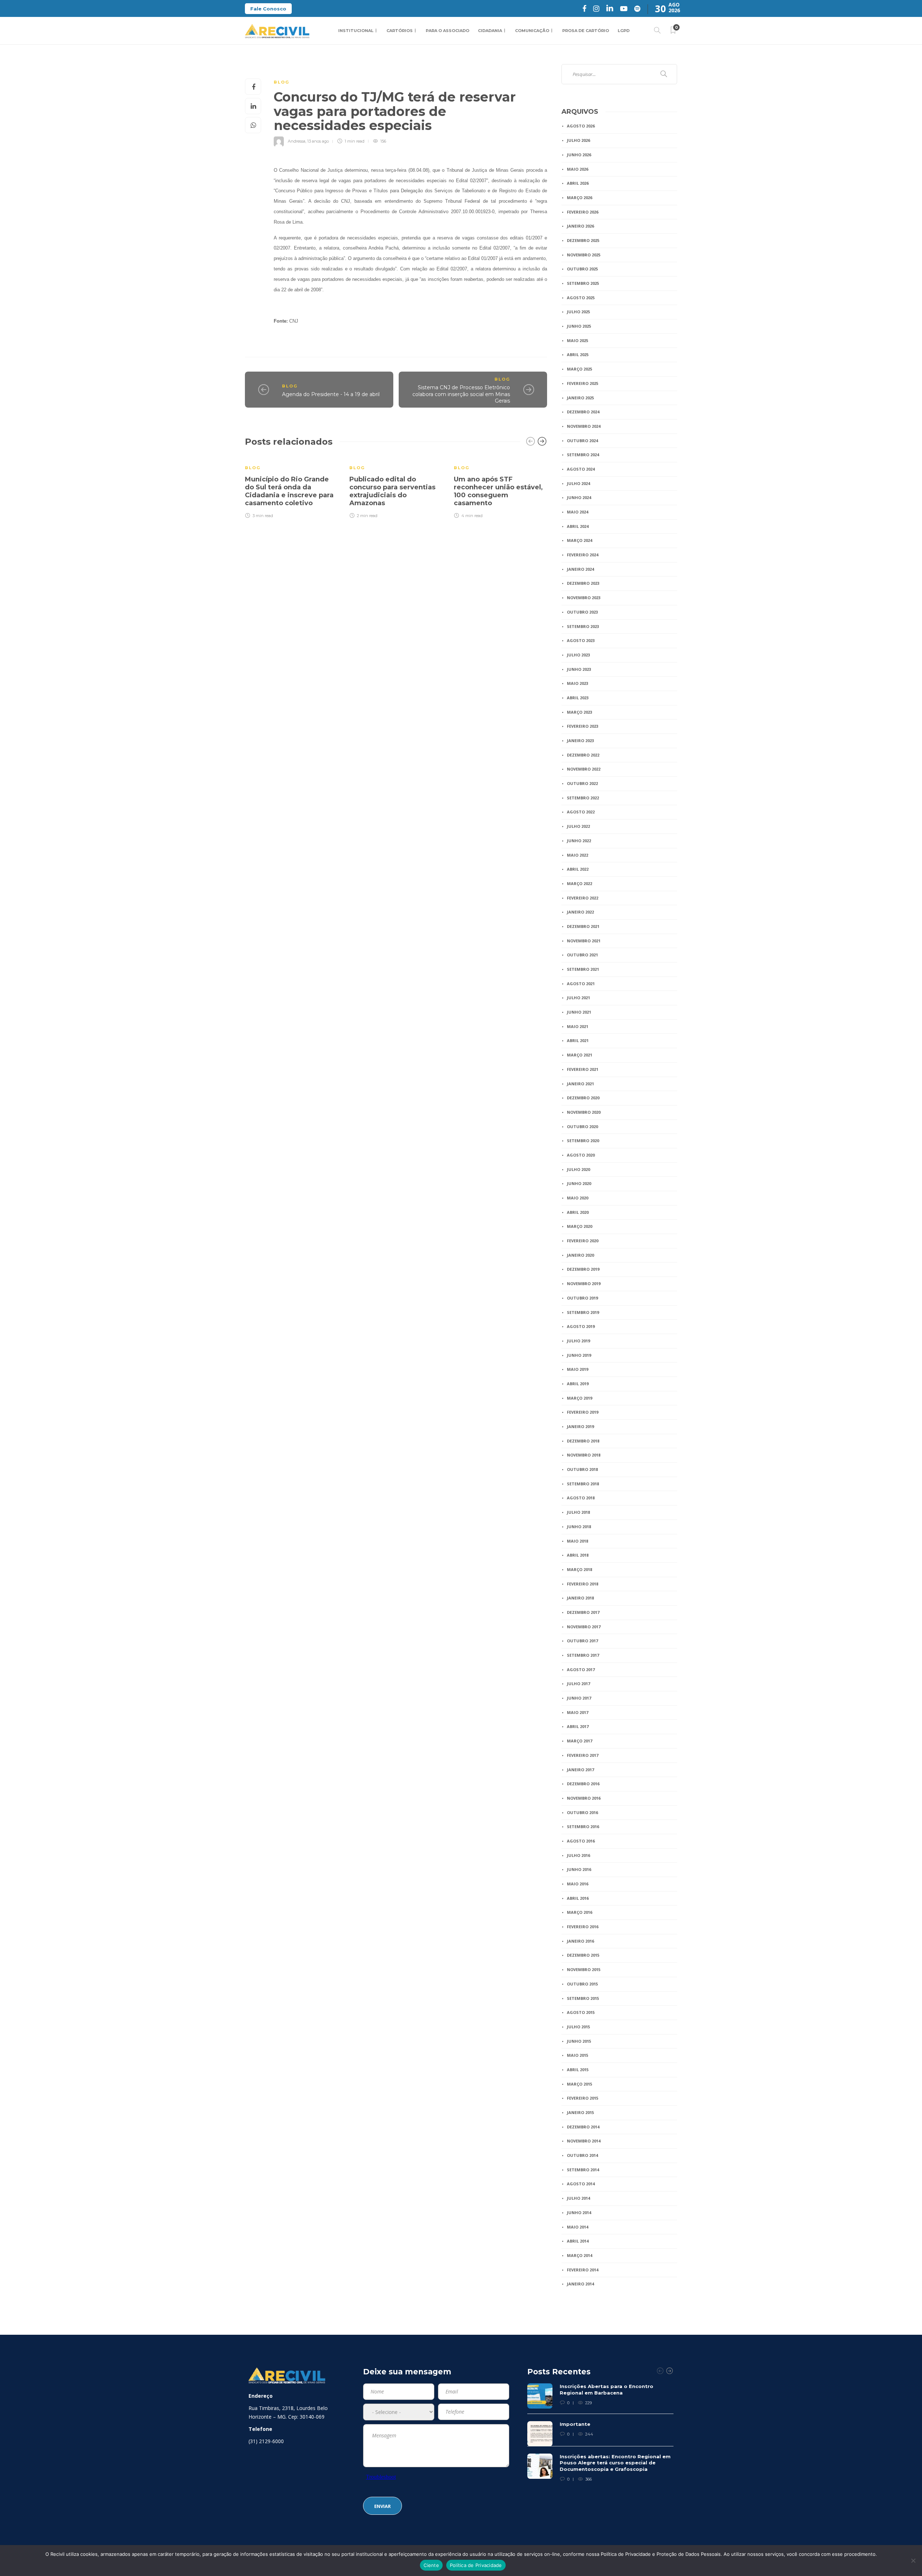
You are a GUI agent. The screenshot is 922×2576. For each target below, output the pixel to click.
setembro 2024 (583, 455)
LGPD (624, 31)
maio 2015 (578, 2055)
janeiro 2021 (580, 1084)
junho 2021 (579, 1012)
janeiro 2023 (580, 741)
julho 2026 (578, 140)
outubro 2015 (582, 1984)
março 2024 (579, 540)
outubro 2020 (582, 1127)
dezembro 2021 (583, 926)
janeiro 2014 (580, 2284)
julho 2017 (578, 1684)
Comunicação (532, 31)
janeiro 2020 (580, 1255)
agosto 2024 (581, 469)
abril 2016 (578, 1898)
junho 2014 (579, 2213)
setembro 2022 (583, 798)
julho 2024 (578, 483)
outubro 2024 (582, 441)
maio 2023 (578, 683)
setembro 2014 (583, 2170)
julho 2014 (578, 2198)
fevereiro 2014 (583, 2270)
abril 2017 (578, 1726)
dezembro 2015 (583, 1955)
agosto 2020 (581, 1155)
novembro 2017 (584, 1627)
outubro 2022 (582, 783)
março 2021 (579, 1055)
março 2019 (579, 1398)
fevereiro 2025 (583, 383)
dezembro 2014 (583, 2127)
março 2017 (579, 1741)
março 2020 (579, 1226)
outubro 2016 (582, 1812)
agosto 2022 (581, 812)
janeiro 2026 (580, 226)
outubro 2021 (582, 955)
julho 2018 (578, 1512)
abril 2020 (578, 1212)
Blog (281, 82)
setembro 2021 (583, 969)
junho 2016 (579, 1869)
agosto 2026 (581, 126)
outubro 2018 (582, 1469)
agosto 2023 (581, 640)
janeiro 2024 (580, 569)
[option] (292, 487)
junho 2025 (579, 326)
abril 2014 (578, 2241)
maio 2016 (578, 1884)
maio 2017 (578, 1712)
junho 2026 (579, 155)
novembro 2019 (584, 1283)
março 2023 (579, 712)
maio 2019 (578, 1369)
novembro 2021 (584, 941)
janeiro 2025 (580, 398)
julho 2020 (578, 1169)
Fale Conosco (268, 9)
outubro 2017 (582, 1641)
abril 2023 (578, 698)
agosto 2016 (581, 1841)
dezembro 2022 (583, 755)
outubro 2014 (582, 2155)
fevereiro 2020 (583, 1241)
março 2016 (579, 1912)
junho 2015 (579, 2041)
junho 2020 (579, 1183)
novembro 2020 (584, 1112)
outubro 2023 (582, 612)
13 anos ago (318, 141)
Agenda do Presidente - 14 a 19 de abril (331, 394)
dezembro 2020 (583, 1098)
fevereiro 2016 (583, 1927)
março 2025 (579, 369)
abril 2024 (578, 526)
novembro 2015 (584, 1969)
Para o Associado (447, 31)
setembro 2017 (583, 1655)
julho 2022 (578, 826)
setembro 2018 (583, 1484)
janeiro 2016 (580, 1941)
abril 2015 (578, 2070)
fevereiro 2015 (583, 2098)
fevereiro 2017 (583, 1755)
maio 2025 (578, 340)
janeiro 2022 (580, 912)
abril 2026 (578, 183)
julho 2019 (578, 1341)
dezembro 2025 (583, 240)
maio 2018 (578, 1541)
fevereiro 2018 (583, 1584)
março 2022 (579, 883)
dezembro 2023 (583, 583)
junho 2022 (579, 841)
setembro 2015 (583, 1998)
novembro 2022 (584, 769)
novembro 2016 (584, 1798)
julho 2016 (578, 1855)
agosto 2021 (581, 984)
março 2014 (579, 2255)
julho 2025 (578, 312)
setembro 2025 (583, 283)
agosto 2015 (581, 2012)
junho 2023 (579, 669)
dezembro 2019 (583, 1269)
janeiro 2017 (580, 1770)
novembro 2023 (584, 598)
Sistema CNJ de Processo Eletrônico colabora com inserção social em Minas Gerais (461, 394)
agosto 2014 (581, 2184)
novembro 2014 (584, 2141)
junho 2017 (579, 1698)
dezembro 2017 (583, 1612)
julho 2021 (578, 998)
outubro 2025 (582, 269)
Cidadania (490, 31)
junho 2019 (579, 1355)
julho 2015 (578, 2027)
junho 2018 (579, 1527)
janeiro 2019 (580, 1426)
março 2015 (579, 2084)
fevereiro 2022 (583, 898)
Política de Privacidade (476, 2565)
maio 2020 (578, 1198)
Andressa (297, 141)
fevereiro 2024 (583, 555)
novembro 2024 (584, 426)
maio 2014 (578, 2227)
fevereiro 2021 (583, 1069)
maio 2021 (578, 1026)
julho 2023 (578, 655)
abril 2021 (578, 1040)
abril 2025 (578, 354)
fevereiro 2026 (583, 212)
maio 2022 (578, 855)
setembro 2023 (583, 626)
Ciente (431, 2565)
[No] (913, 2561)
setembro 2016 (583, 1826)
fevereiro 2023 (583, 726)
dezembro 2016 (583, 1784)
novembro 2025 (584, 255)
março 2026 (579, 198)
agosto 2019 (581, 1326)
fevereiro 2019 (583, 1412)
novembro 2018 (584, 1455)
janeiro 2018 (580, 1598)
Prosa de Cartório (586, 31)
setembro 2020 (583, 1141)
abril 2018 (578, 1555)
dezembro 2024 (583, 412)
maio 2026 (578, 169)
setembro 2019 (583, 1312)
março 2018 (579, 1569)
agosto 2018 (581, 1498)
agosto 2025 (581, 298)
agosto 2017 (581, 1670)
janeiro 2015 (580, 2112)
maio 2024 (578, 512)
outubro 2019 (582, 1298)
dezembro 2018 (583, 1441)
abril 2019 (578, 1384)
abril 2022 (578, 869)
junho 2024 (579, 497)
